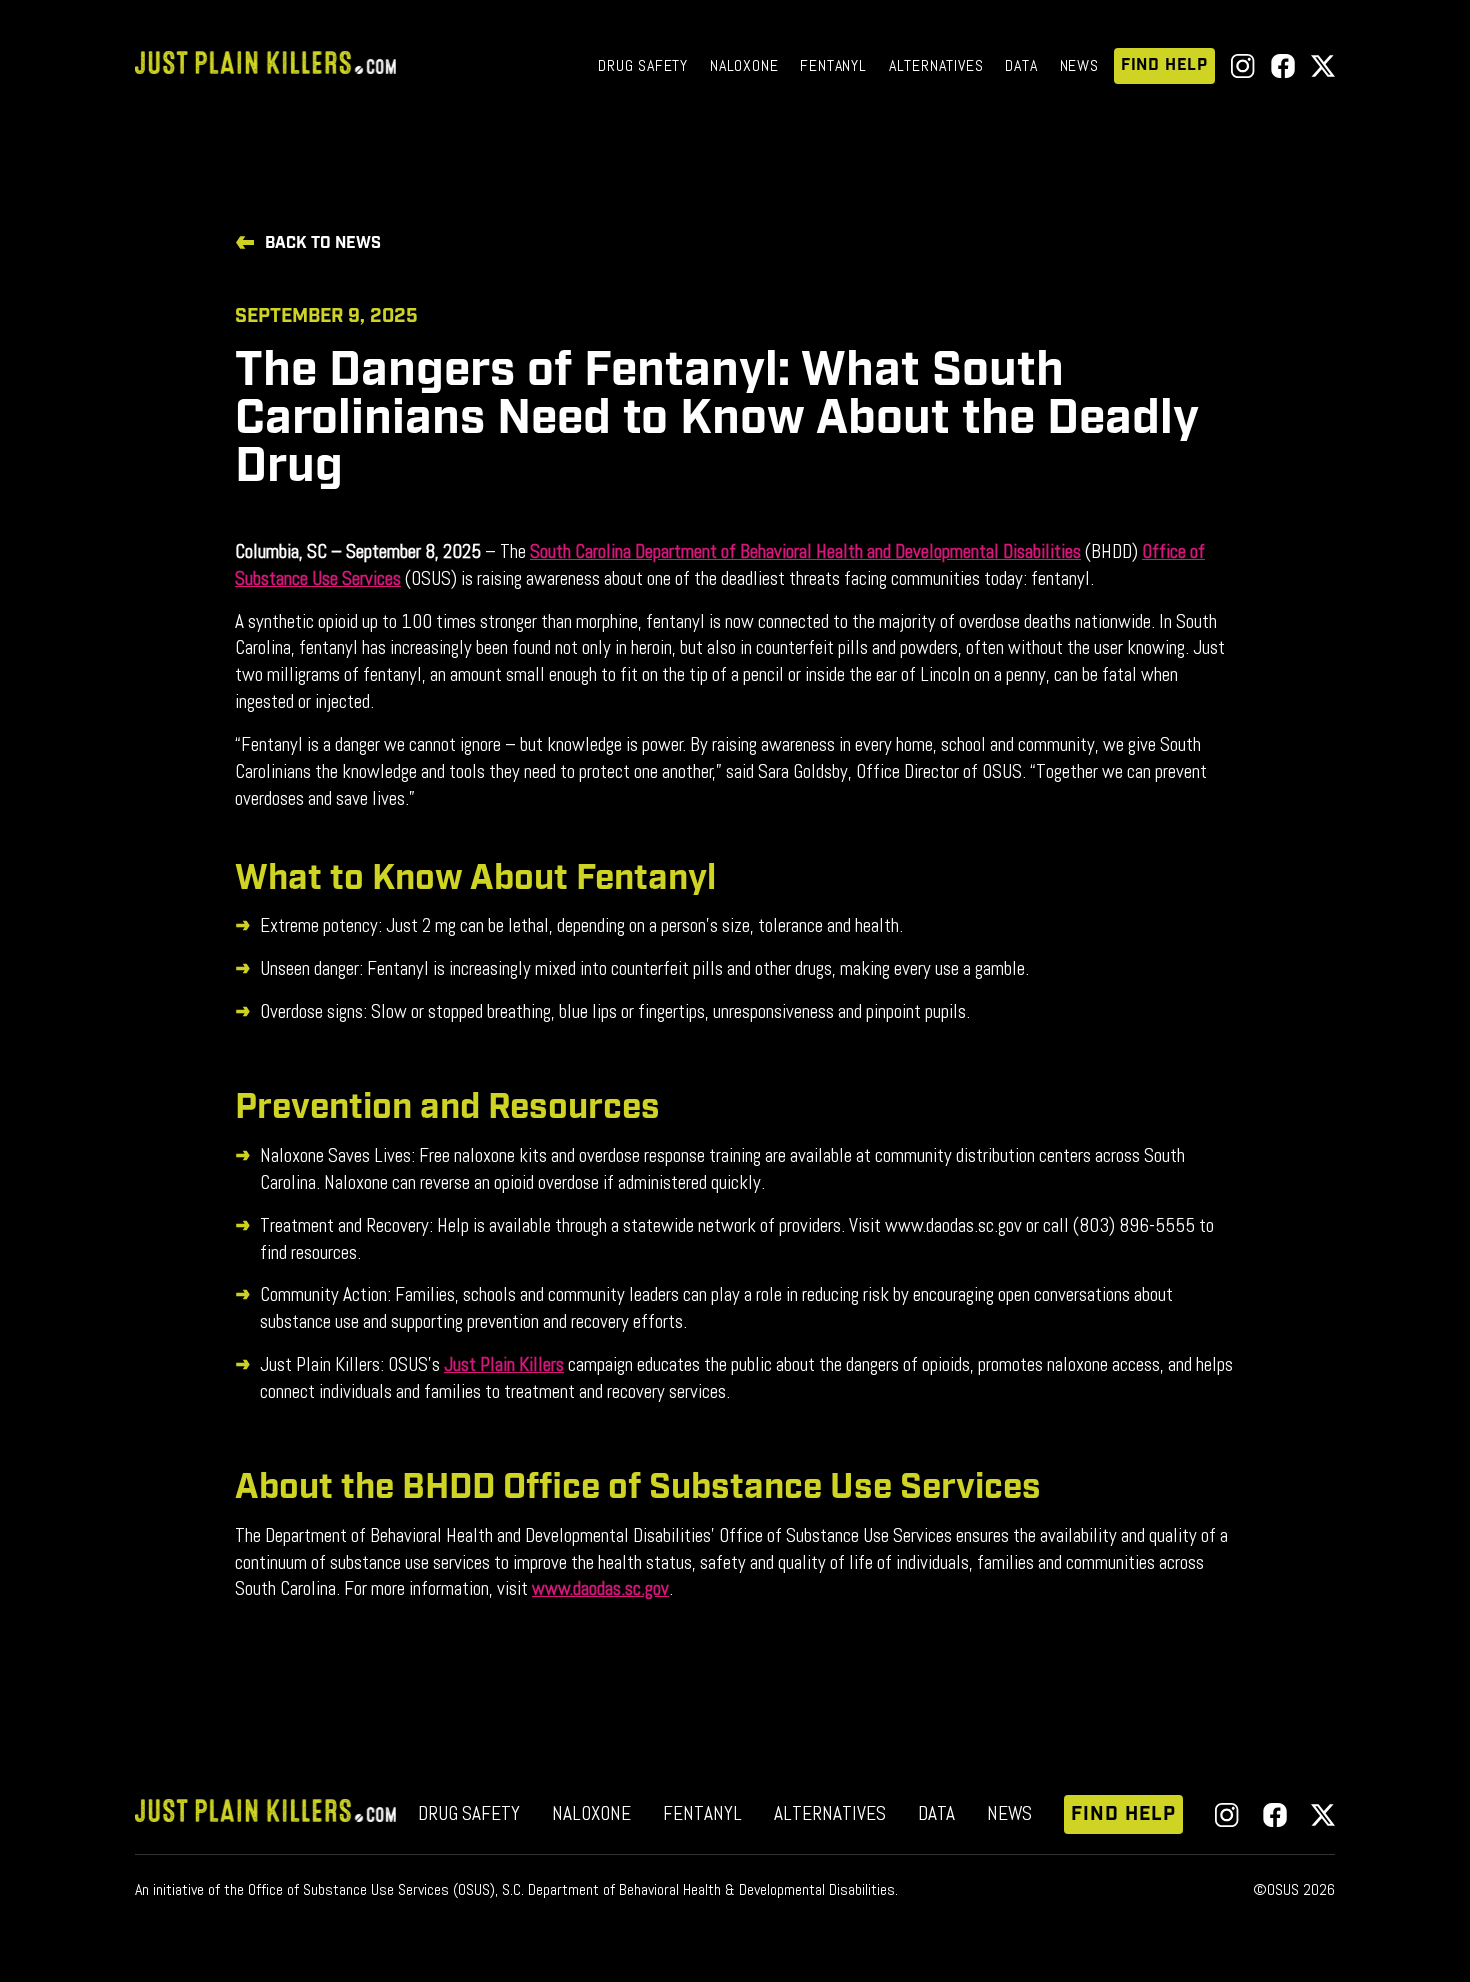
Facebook (1283, 66)
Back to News (323, 243)
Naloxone (744, 65)
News (1079, 65)
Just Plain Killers (504, 1364)
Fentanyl (833, 65)
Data (1021, 65)
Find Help (1164, 65)
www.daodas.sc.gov (600, 1588)
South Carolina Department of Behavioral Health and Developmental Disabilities (805, 551)
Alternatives (936, 65)
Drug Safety (643, 65)
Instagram (1243, 66)
